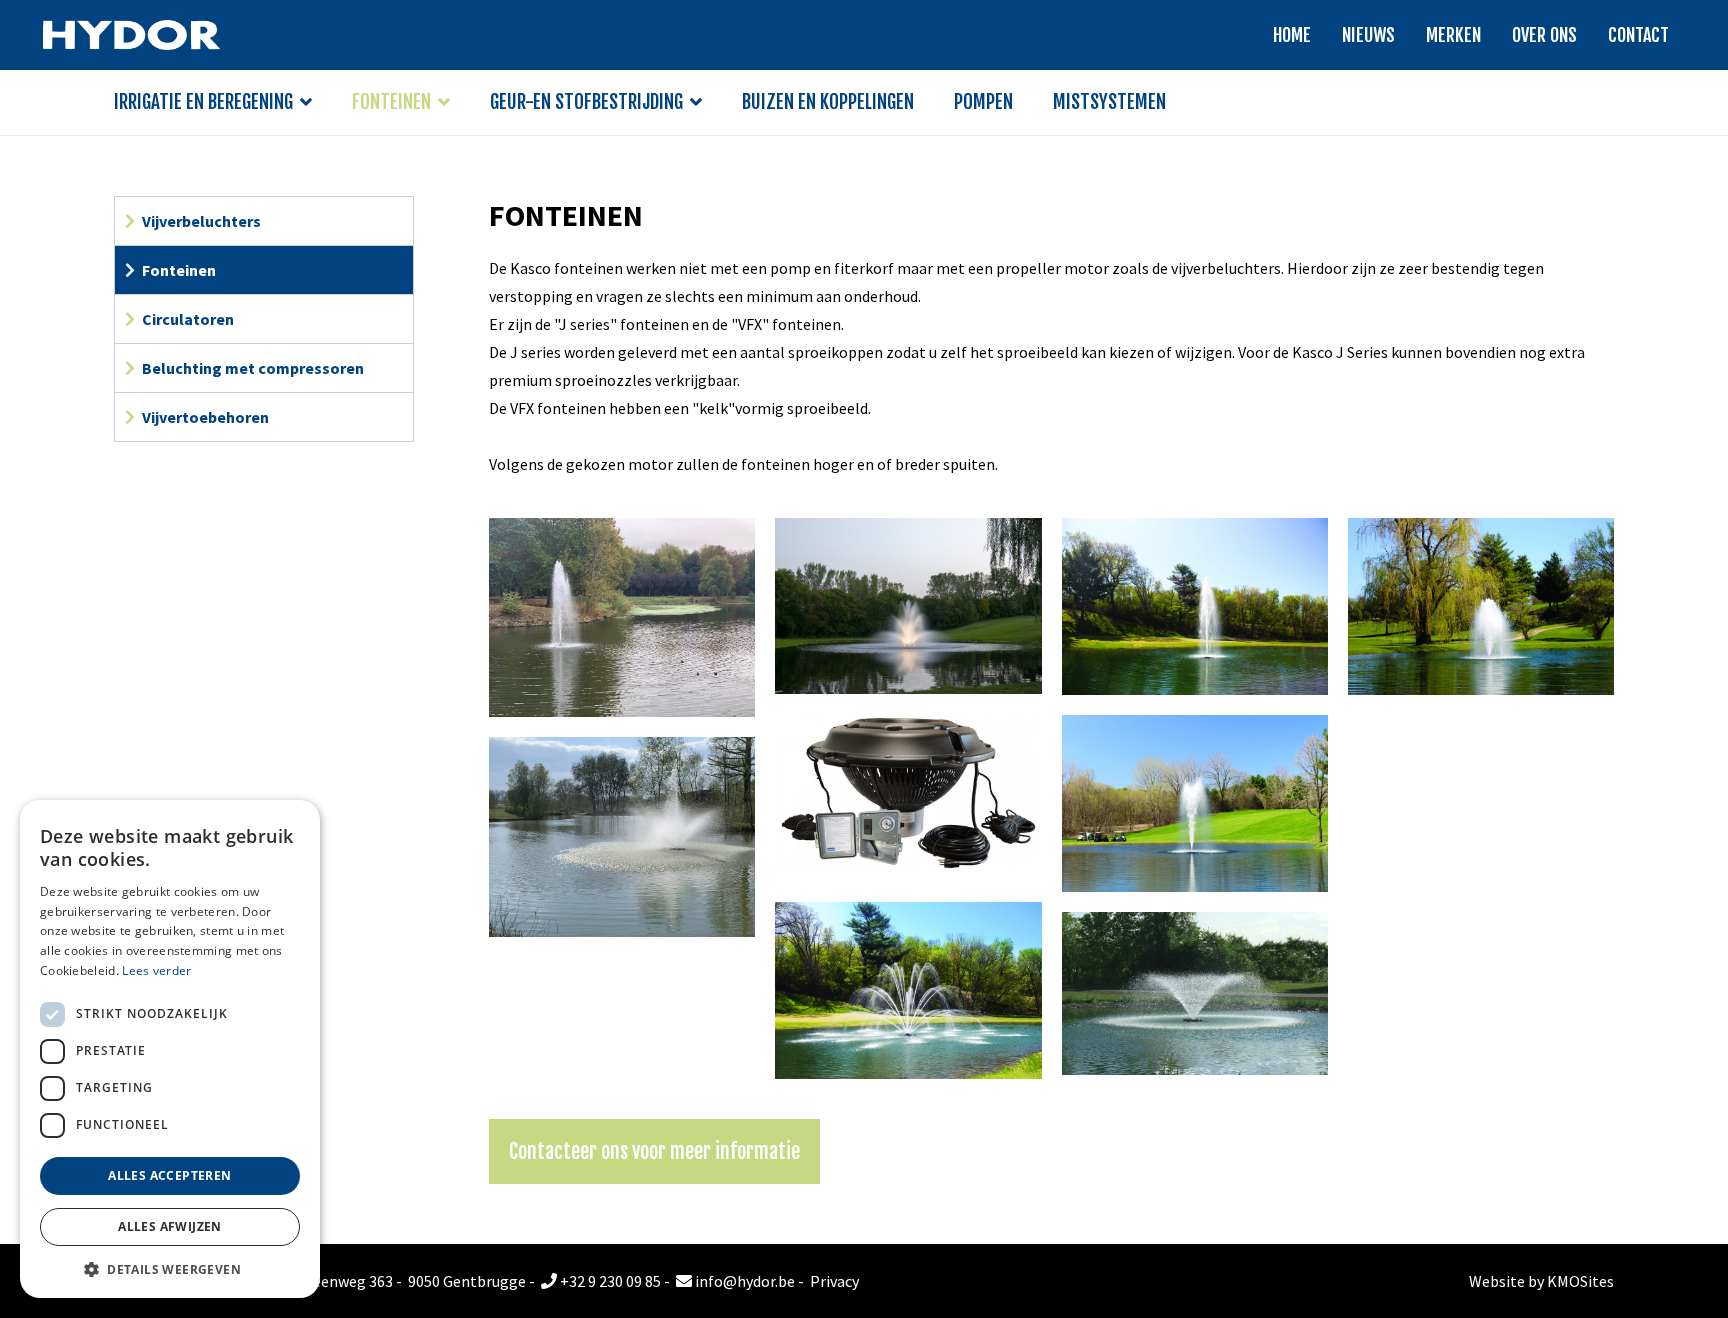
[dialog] (170, 1049)
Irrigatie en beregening (203, 102)
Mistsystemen (1109, 102)
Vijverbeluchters (201, 221)
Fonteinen (391, 102)
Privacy (834, 1281)
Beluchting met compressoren (253, 368)
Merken (1453, 35)
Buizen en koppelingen (828, 102)
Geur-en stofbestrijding (586, 102)
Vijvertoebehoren (205, 417)
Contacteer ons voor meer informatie (654, 1151)
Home (1292, 35)
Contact (1638, 35)
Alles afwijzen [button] (170, 1226)
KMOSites (1580, 1281)
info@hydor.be (743, 1281)
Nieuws (1368, 35)
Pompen (983, 102)
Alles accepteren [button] (169, 1175)
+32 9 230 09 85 (609, 1281)
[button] (170, 1268)
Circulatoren (188, 319)
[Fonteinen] (622, 615)
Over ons (1544, 35)
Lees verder (156, 970)
